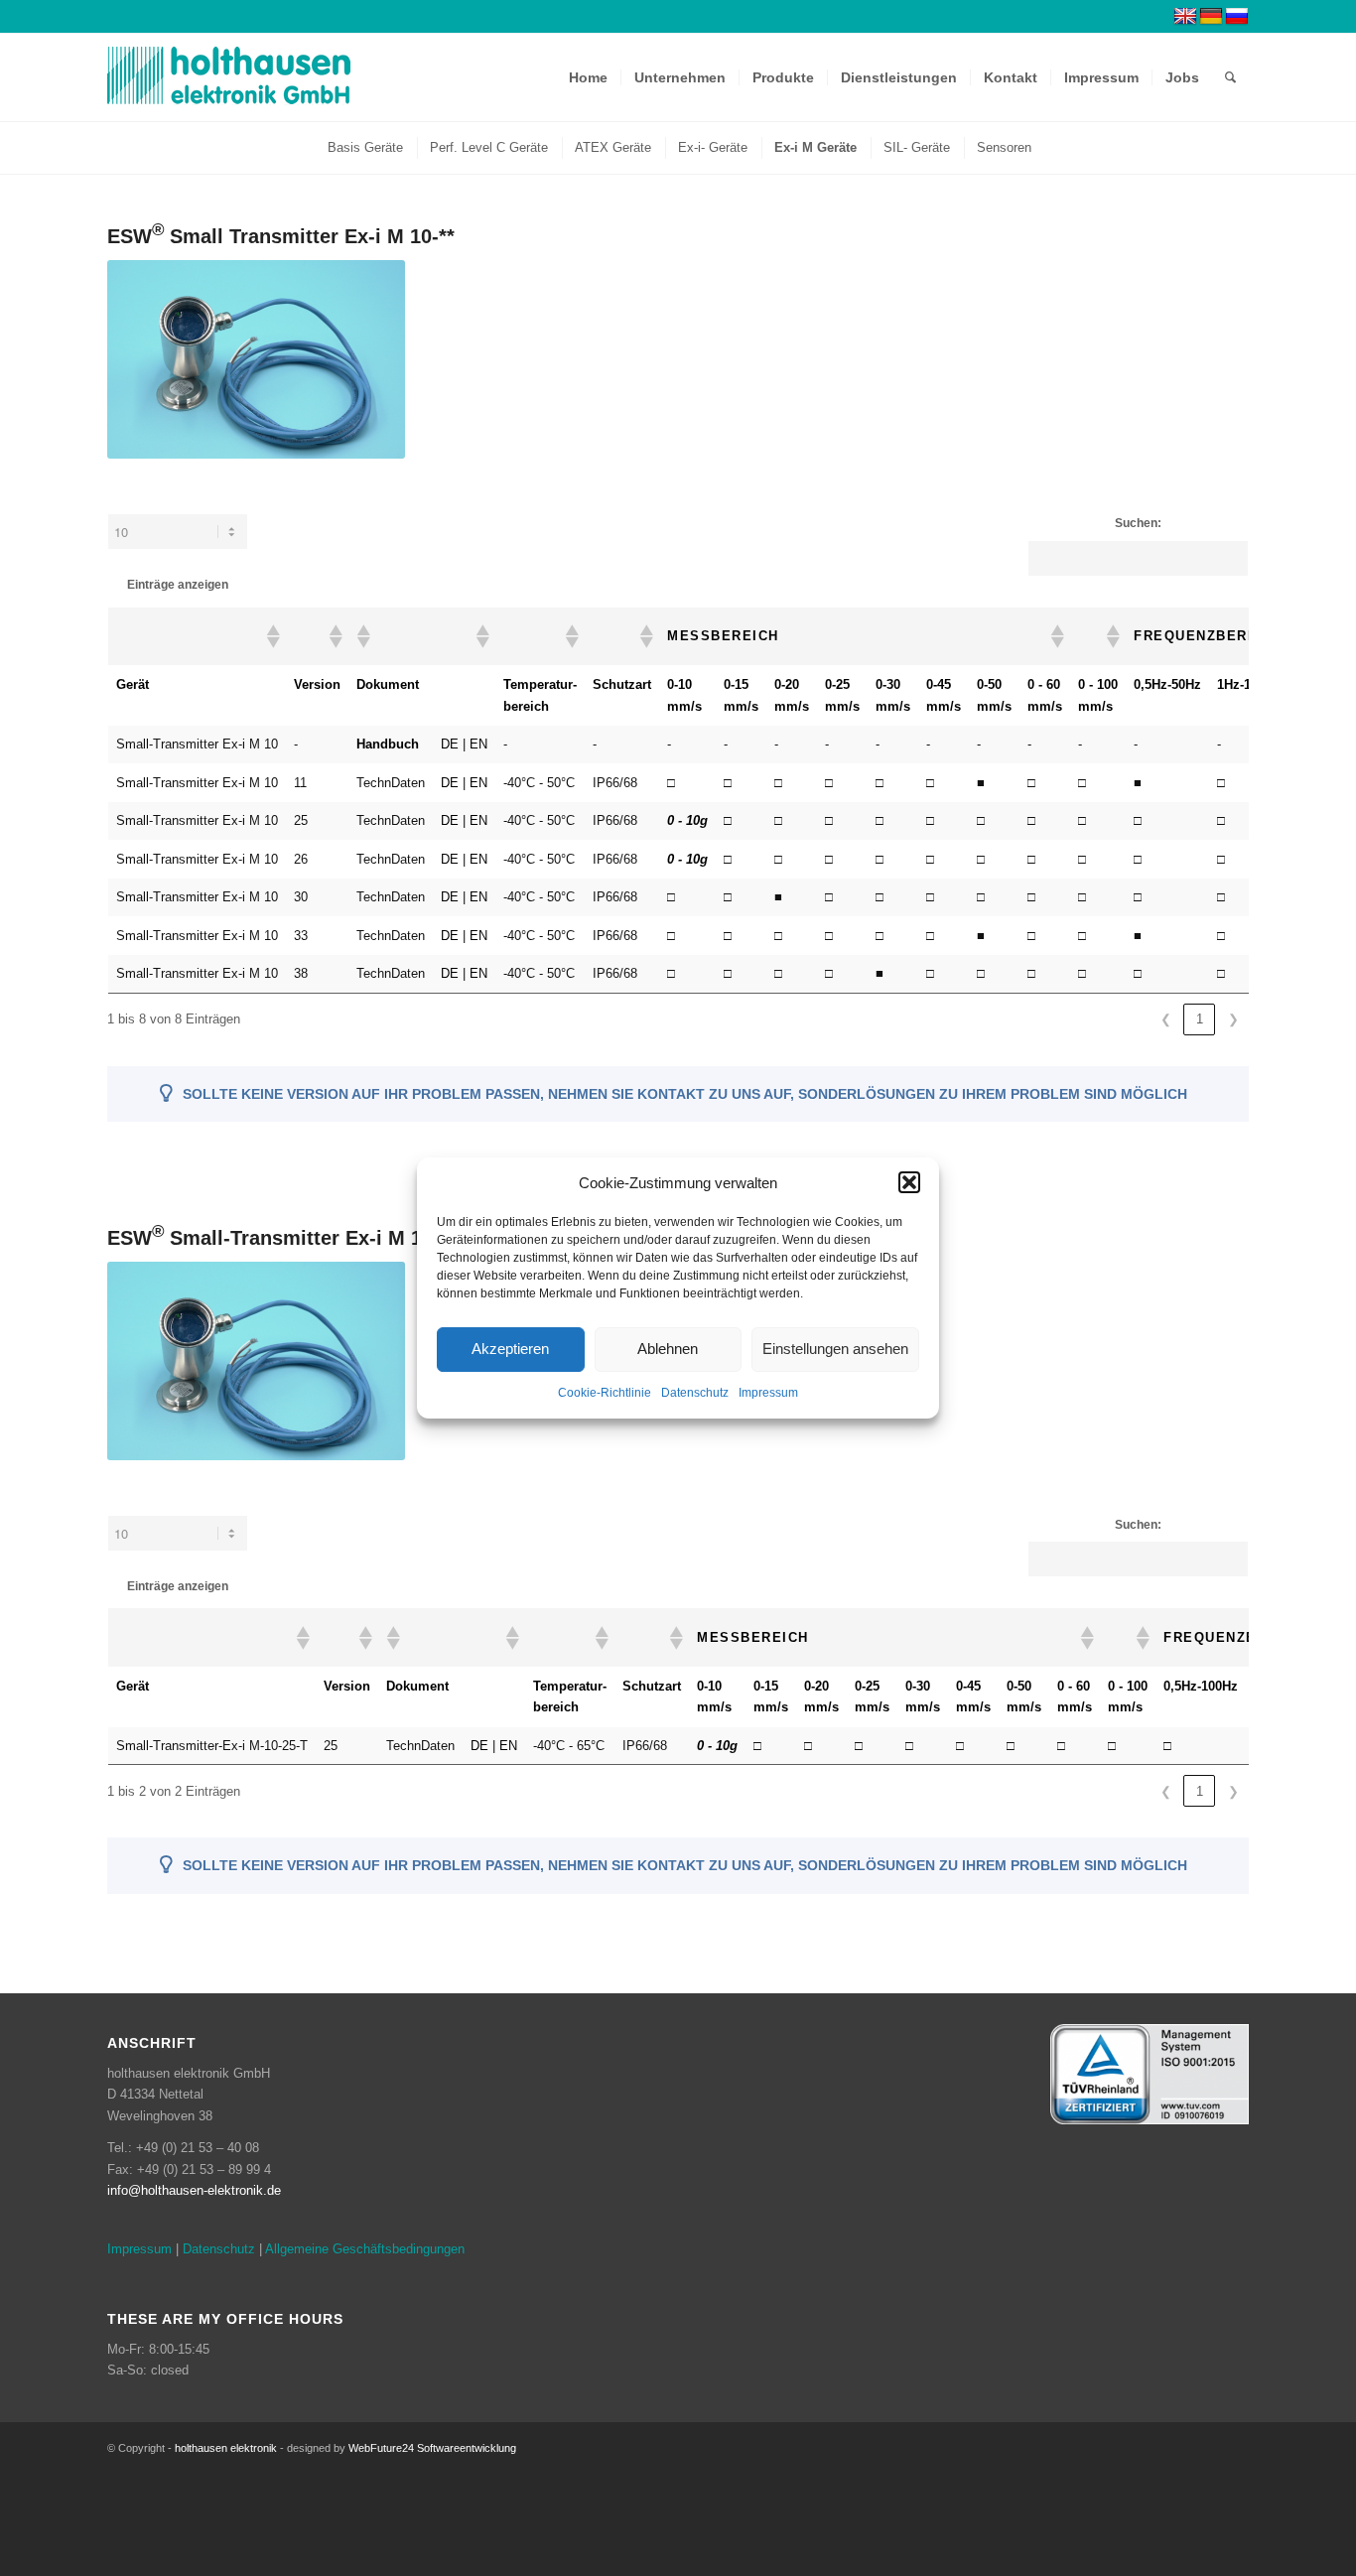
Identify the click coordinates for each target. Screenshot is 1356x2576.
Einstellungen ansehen (835, 1350)
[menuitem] (588, 77)
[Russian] (1237, 17)
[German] (1211, 17)
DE (450, 744)
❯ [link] (1233, 1019)
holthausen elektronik (226, 2448)
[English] (1185, 17)
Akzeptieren (510, 1350)
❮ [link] (1166, 1019)
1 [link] (1200, 1019)
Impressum (768, 1393)
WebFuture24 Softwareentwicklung (432, 2448)
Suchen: (1138, 523)
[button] (909, 1182)
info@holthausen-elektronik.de (194, 2190)
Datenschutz (695, 1393)
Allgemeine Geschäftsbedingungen (365, 2249)
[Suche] (1230, 77)
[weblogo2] (229, 77)
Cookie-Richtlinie (605, 1393)
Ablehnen (668, 1350)
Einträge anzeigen (178, 585)
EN (478, 744)
